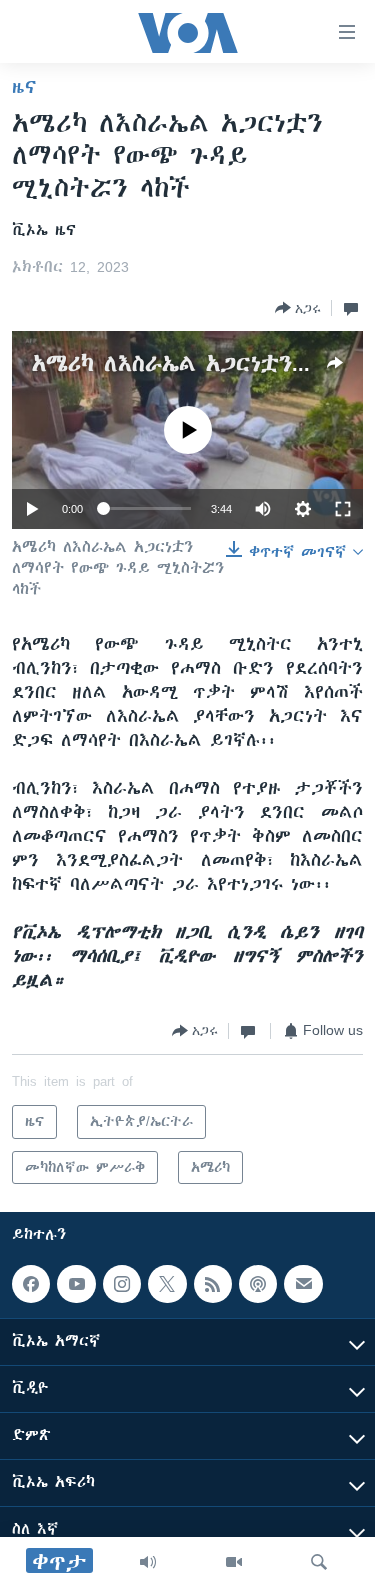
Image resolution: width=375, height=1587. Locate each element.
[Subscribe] (303, 1284)
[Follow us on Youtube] (76, 1284)
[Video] (234, 1562)
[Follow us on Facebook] (31, 1284)
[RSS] (213, 1284)
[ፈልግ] (319, 1562)
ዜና (24, 87)
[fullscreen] (343, 509)
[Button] (298, 308)
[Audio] (148, 1562)
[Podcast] (258, 1284)
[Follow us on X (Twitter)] (167, 1284)
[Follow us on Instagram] (122, 1284)
